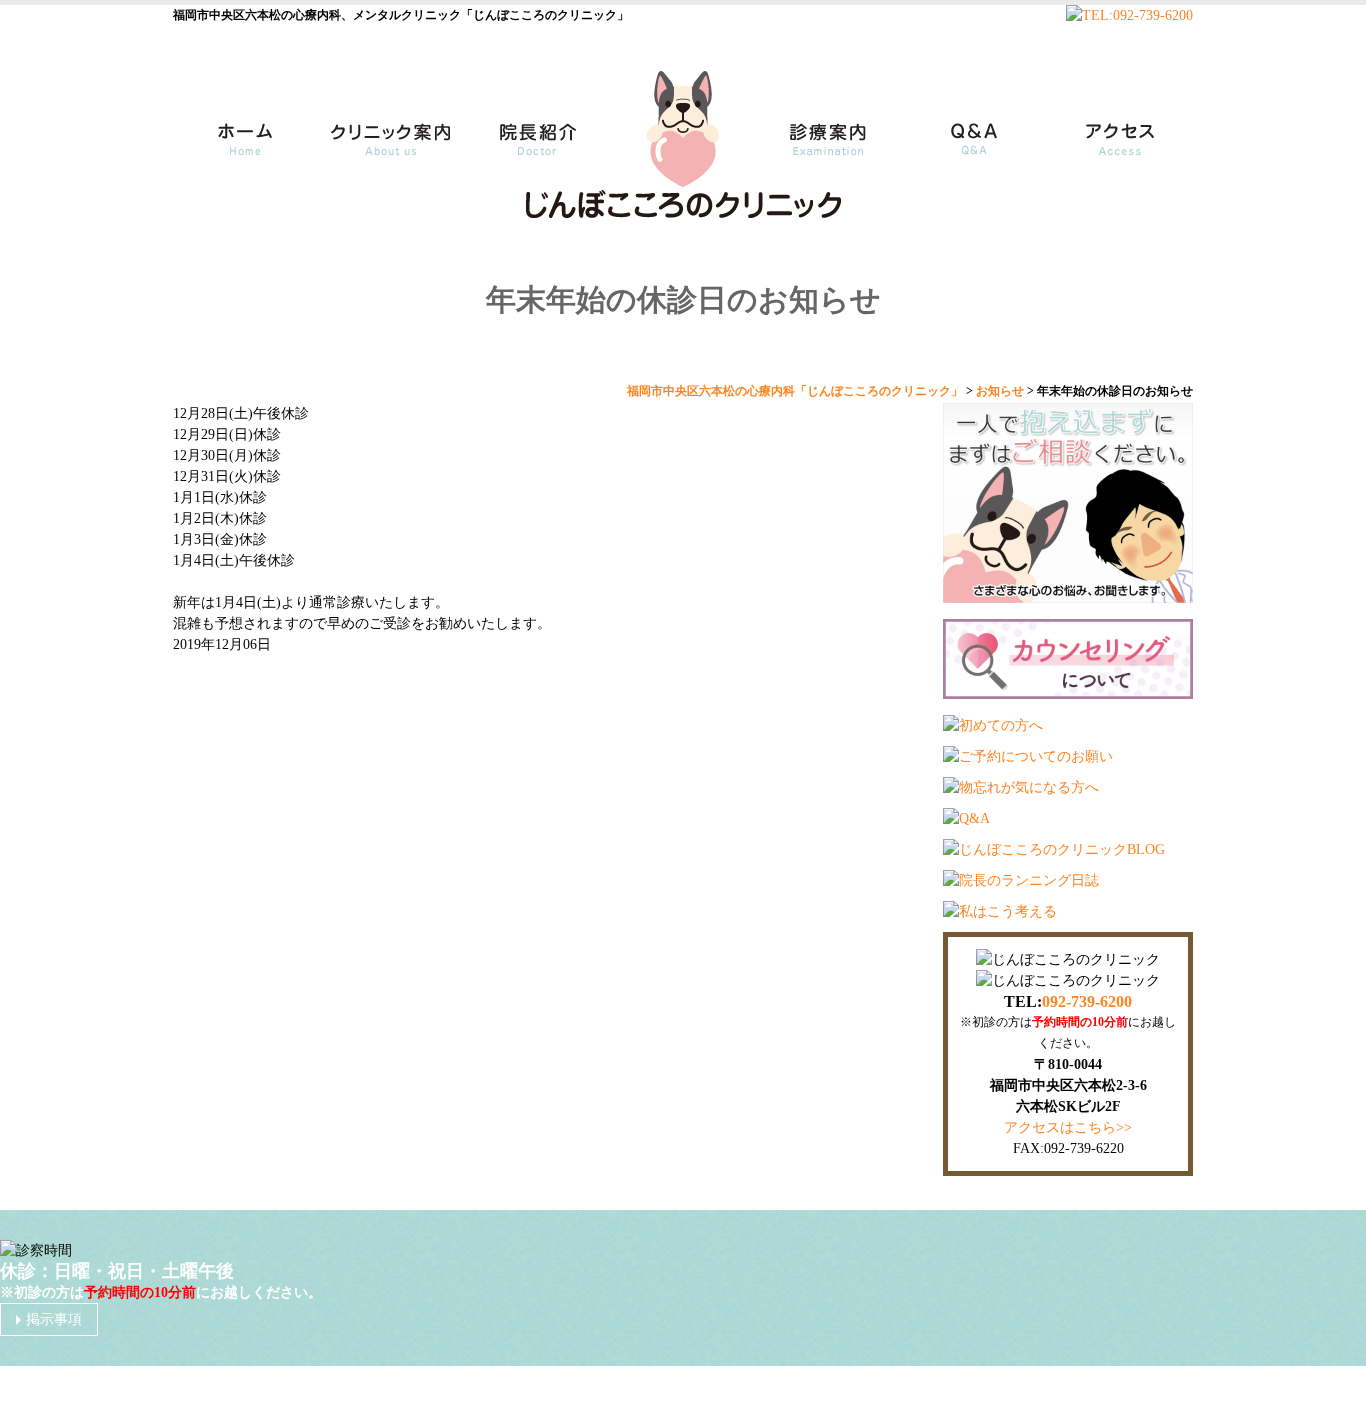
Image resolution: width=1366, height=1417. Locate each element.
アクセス (1123, 129)
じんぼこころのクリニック (661, 1391)
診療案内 (833, 129)
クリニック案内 (388, 129)
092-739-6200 (1087, 1001)
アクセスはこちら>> (1068, 1127)
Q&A (973, 129)
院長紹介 (533, 129)
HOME (238, 129)
